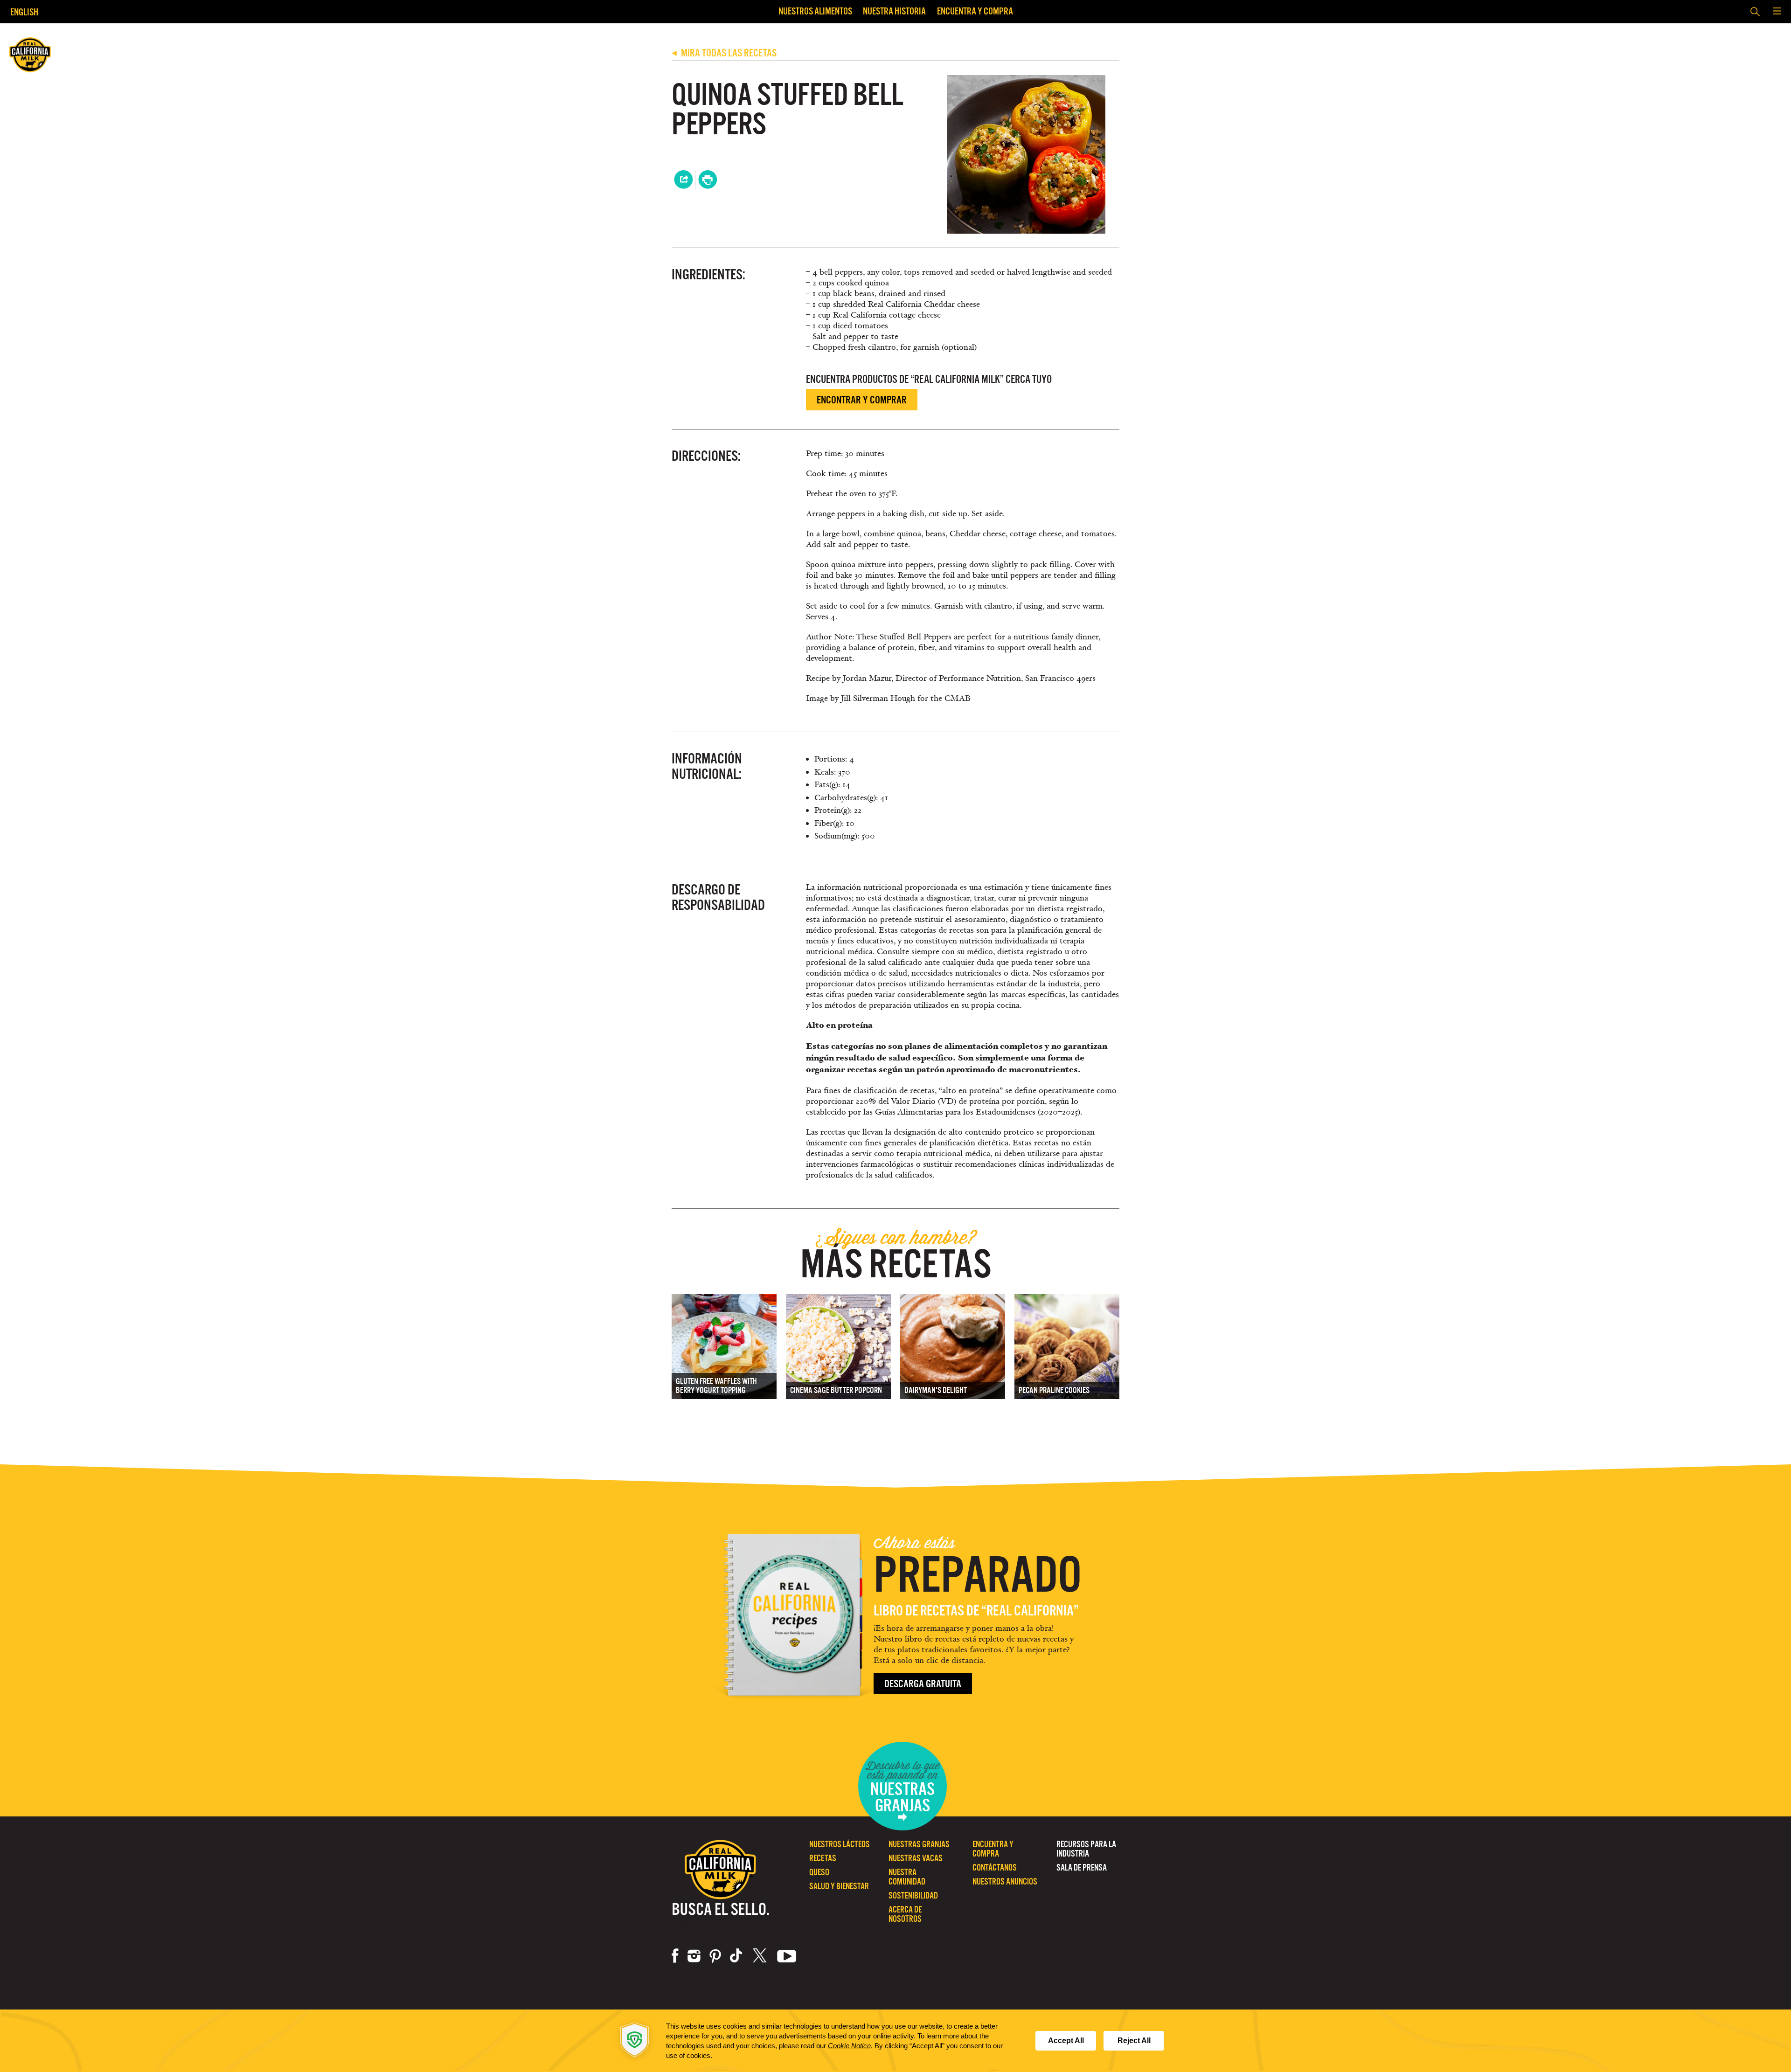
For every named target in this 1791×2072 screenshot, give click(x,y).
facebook (675, 1956)
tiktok (737, 1956)
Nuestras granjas (919, 1844)
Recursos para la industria (1086, 1849)
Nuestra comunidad (907, 1877)
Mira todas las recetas (724, 53)
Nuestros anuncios (1005, 1881)
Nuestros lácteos (840, 1844)
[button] (1777, 12)
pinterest (715, 1956)
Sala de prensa (1082, 1868)
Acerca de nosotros (905, 1914)
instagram (694, 1956)
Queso (819, 1872)
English (24, 12)
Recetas (823, 1858)
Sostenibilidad (913, 1895)
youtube (787, 1956)
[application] (895, 2041)
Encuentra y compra (975, 11)
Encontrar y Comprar (862, 400)
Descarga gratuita (923, 1684)
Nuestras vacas (916, 1858)
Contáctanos (995, 1868)
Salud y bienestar (839, 1886)
